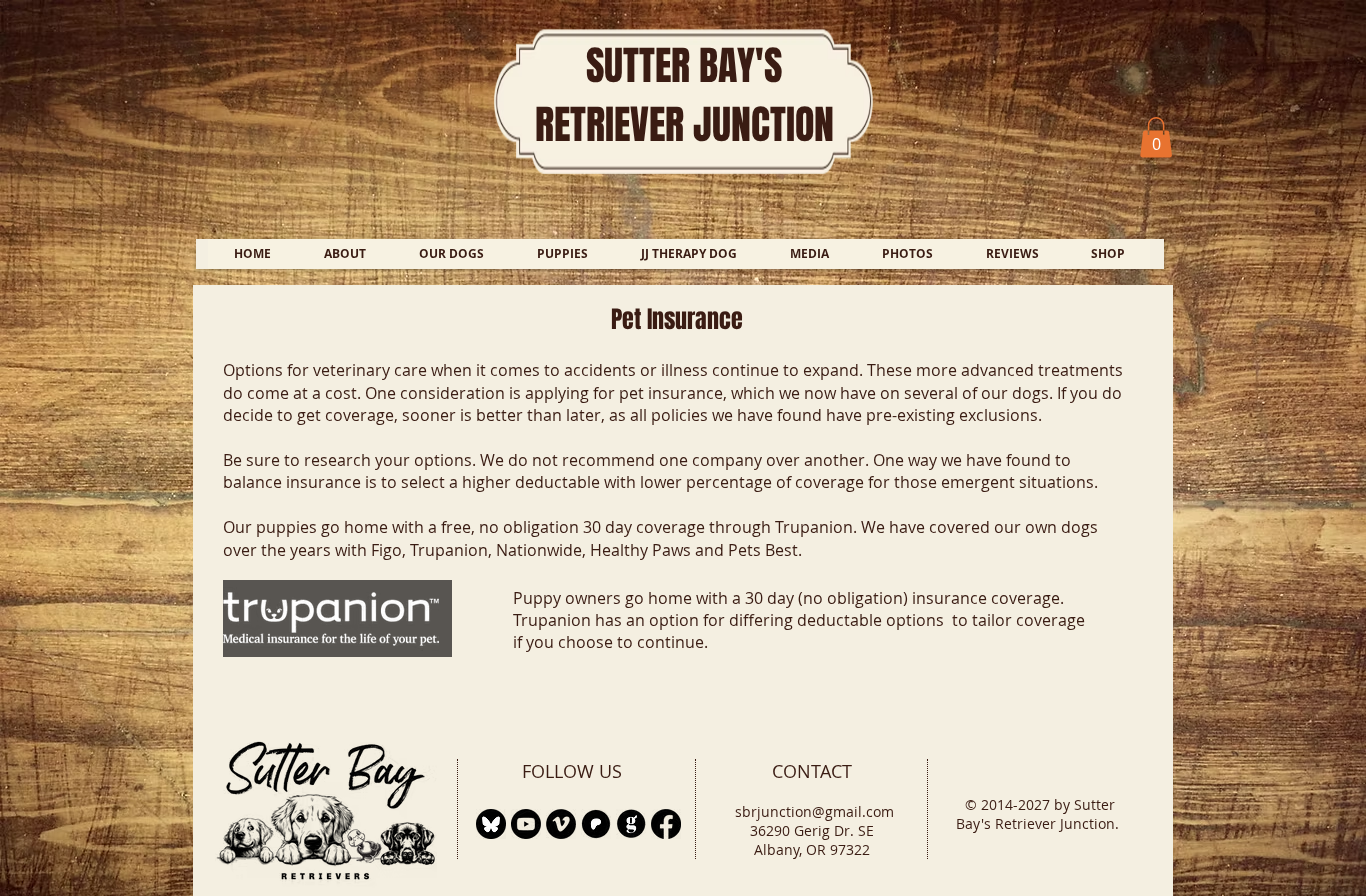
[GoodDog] (631, 824)
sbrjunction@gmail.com (814, 811)
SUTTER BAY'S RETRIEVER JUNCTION (684, 95)
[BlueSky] (491, 824)
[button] (1156, 137)
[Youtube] (526, 824)
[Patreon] (596, 824)
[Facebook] (666, 824)
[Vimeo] (561, 824)
